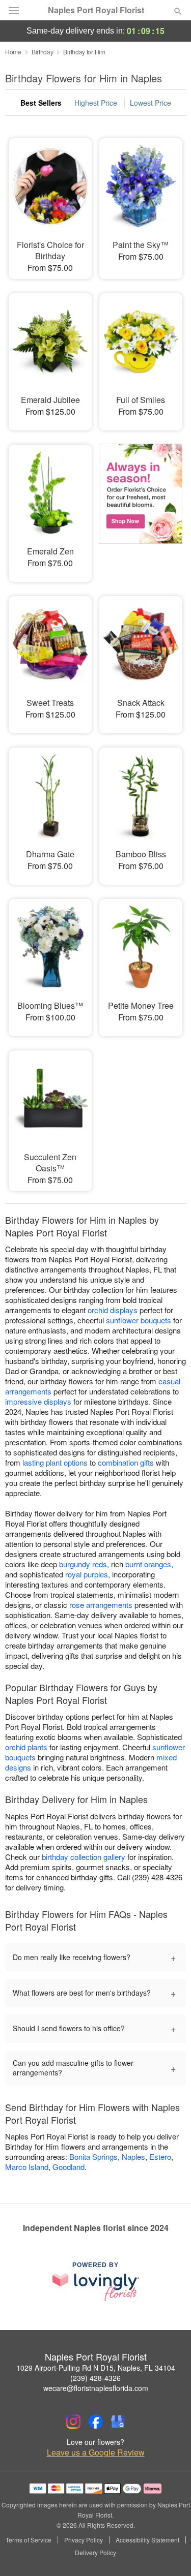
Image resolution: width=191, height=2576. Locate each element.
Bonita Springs (93, 2156)
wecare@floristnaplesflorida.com (96, 2388)
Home (13, 52)
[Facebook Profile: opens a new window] (96, 2422)
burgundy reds (83, 1564)
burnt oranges (148, 1564)
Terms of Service (29, 2540)
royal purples (87, 1574)
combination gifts (126, 1462)
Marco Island (27, 2167)
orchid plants (26, 1747)
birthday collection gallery (84, 1857)
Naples (133, 2156)
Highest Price (96, 103)
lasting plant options (55, 1462)
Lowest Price (151, 103)
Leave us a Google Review (96, 2453)
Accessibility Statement (147, 2540)
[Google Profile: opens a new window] (118, 2422)
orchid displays (113, 1310)
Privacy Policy (84, 2540)
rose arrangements (101, 1605)
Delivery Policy (95, 2553)
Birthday (43, 52)
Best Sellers (41, 103)
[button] (169, 2553)
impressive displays (38, 1401)
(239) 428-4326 (95, 2378)
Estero (160, 2156)
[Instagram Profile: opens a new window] (73, 2422)
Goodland (69, 2167)
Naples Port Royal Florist (96, 10)
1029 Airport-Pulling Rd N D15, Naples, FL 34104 (96, 2368)
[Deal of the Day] (141, 506)
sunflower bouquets (139, 1320)
